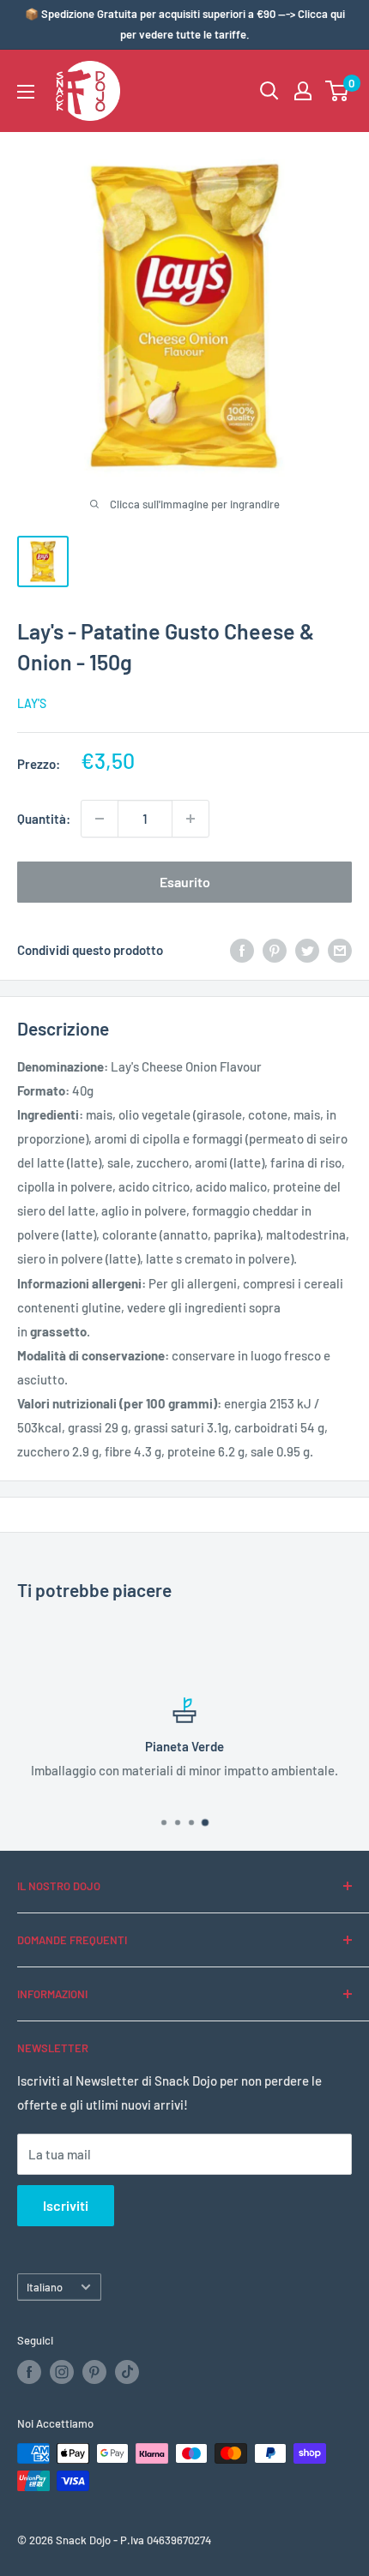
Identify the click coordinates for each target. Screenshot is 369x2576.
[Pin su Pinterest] (275, 950)
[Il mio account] (303, 91)
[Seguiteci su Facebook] (29, 2372)
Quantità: (44, 819)
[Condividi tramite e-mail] (340, 950)
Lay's (32, 703)
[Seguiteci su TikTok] (127, 2372)
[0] (338, 91)
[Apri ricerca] (269, 91)
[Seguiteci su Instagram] (62, 2372)
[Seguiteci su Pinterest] (94, 2372)
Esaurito (185, 882)
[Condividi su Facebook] (242, 950)
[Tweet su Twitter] (307, 950)
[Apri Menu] (26, 92)
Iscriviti (66, 2205)
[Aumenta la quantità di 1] (191, 819)
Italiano (45, 2287)
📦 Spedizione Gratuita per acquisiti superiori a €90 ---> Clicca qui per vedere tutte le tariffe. (185, 24)
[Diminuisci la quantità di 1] (100, 819)
